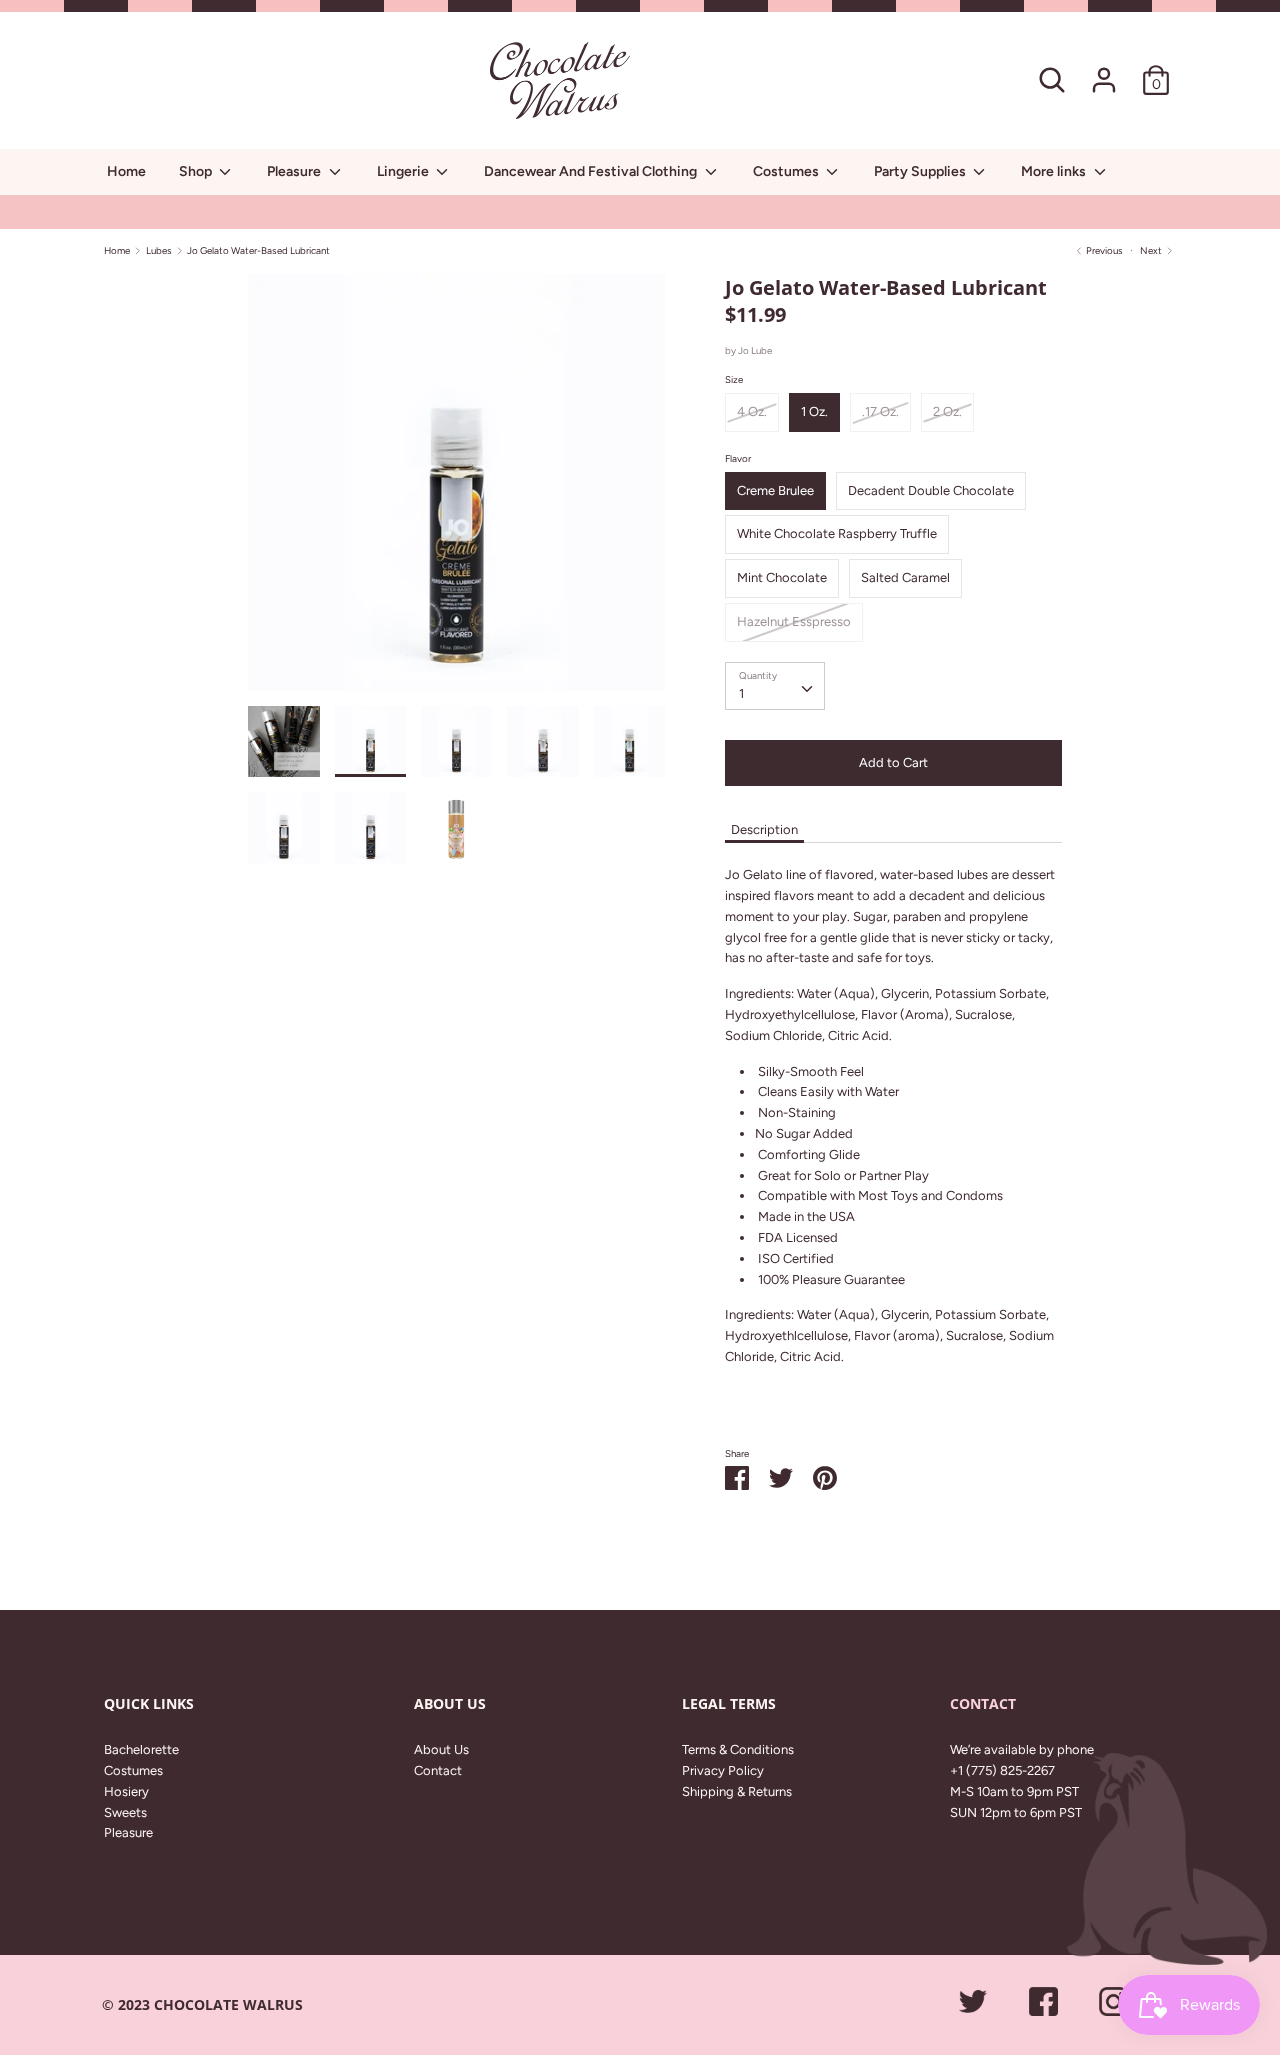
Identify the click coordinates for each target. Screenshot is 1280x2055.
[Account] (1104, 69)
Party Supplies (921, 171)
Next (1152, 250)
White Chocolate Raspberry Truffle (837, 533)
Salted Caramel (905, 577)
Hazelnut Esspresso (794, 621)
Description (764, 829)
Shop (197, 171)
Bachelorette (141, 1749)
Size (734, 379)
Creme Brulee (775, 490)
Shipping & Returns (737, 1791)
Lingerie (404, 171)
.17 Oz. (880, 411)
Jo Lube (755, 350)
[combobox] (775, 686)
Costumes (787, 171)
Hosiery (126, 1791)
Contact (438, 1770)
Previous (1103, 250)
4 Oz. (752, 411)
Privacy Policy (723, 1770)
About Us (441, 1749)
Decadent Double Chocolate (931, 490)
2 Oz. (947, 411)
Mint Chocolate (782, 577)
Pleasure (295, 171)
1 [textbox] (741, 693)
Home (126, 171)
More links (1055, 171)
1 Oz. (814, 411)
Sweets (125, 1812)
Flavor (738, 458)
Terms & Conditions (738, 1749)
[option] (456, 490)
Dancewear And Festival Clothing (592, 171)
